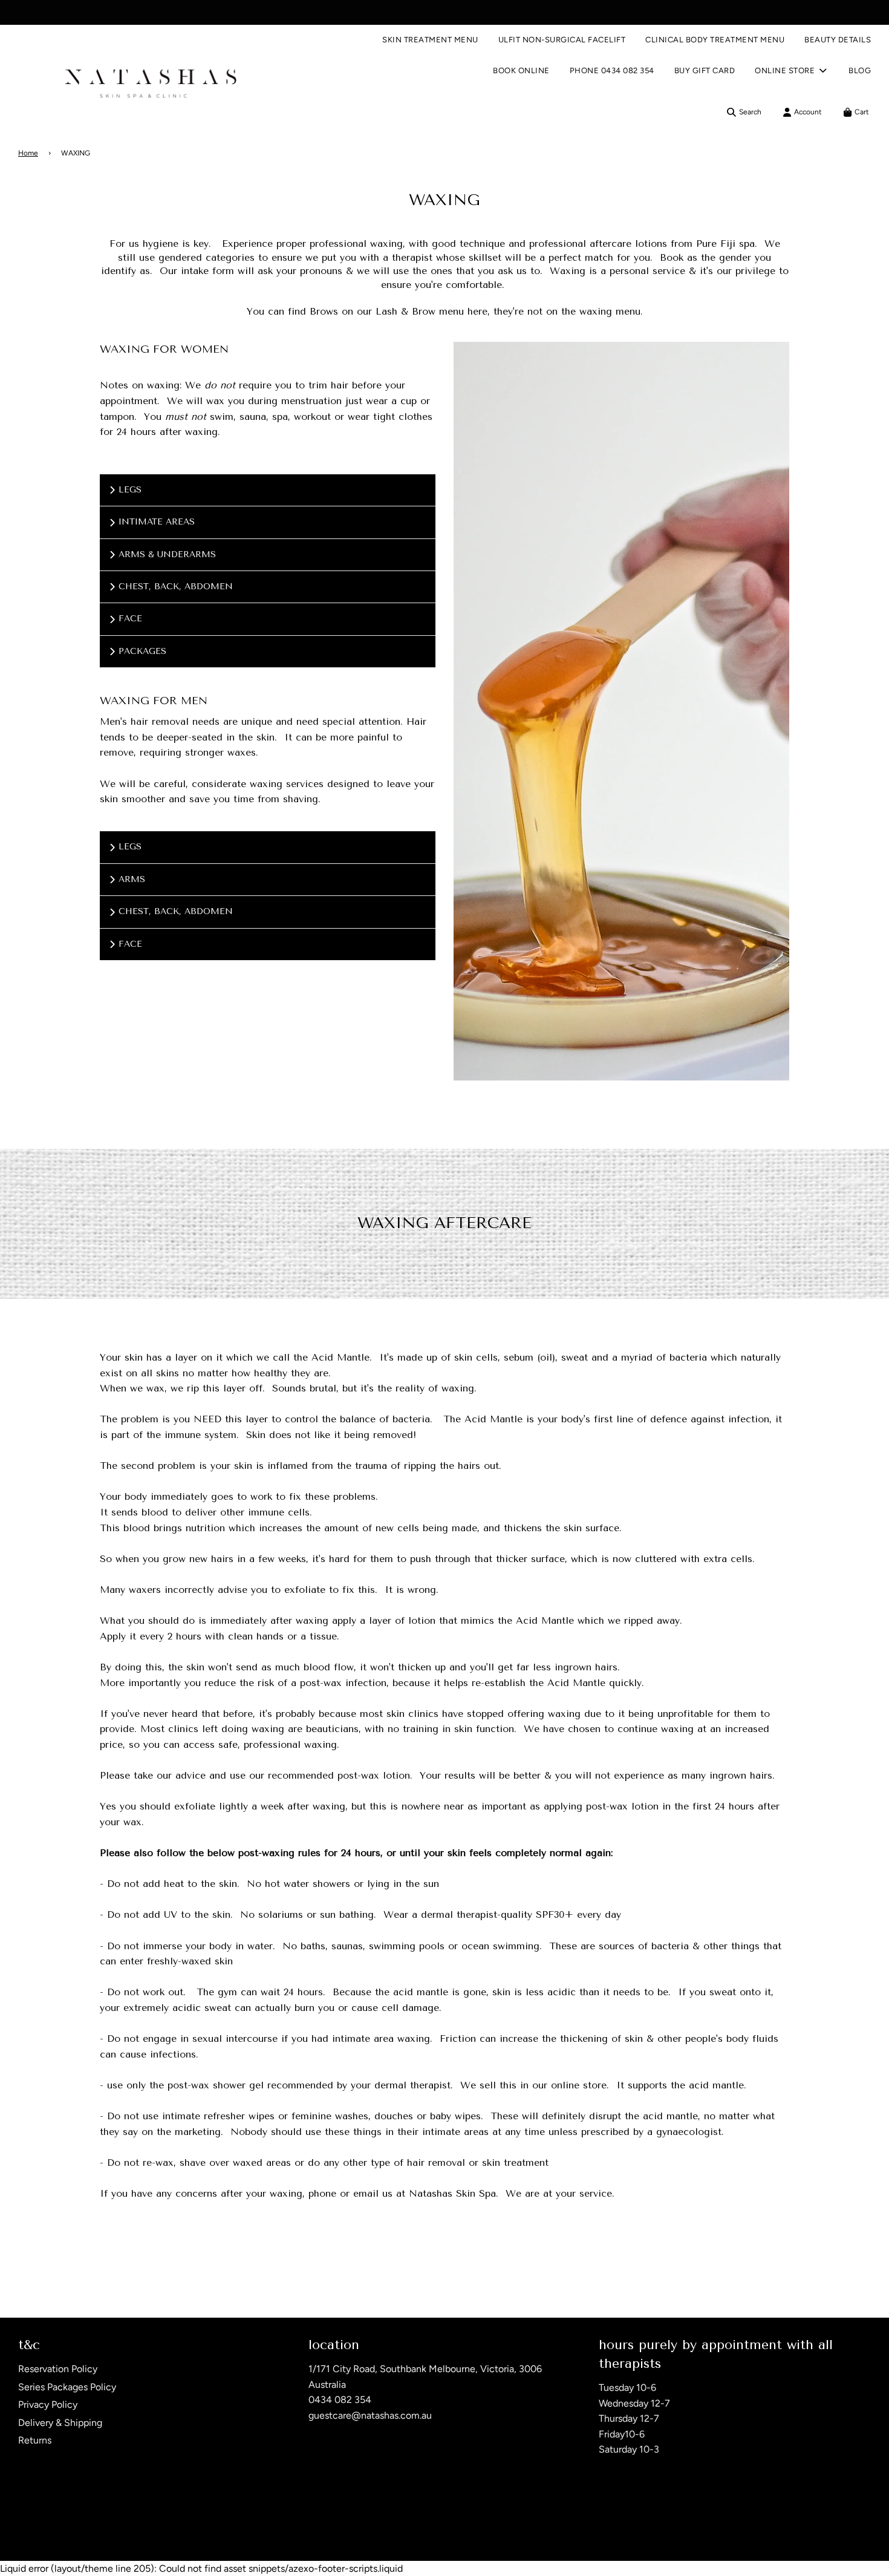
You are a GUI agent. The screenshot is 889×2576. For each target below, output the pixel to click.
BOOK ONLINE (521, 70)
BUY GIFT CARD (705, 70)
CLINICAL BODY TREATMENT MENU (715, 40)
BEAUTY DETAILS (838, 40)
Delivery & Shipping (60, 2423)
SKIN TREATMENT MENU (430, 40)
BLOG (860, 70)
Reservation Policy (58, 2369)
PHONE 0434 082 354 (612, 70)
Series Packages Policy (67, 2387)
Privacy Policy (48, 2404)
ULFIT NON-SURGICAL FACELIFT (562, 40)
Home (28, 153)
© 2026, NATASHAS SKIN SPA (68, 2529)
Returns (35, 2440)
